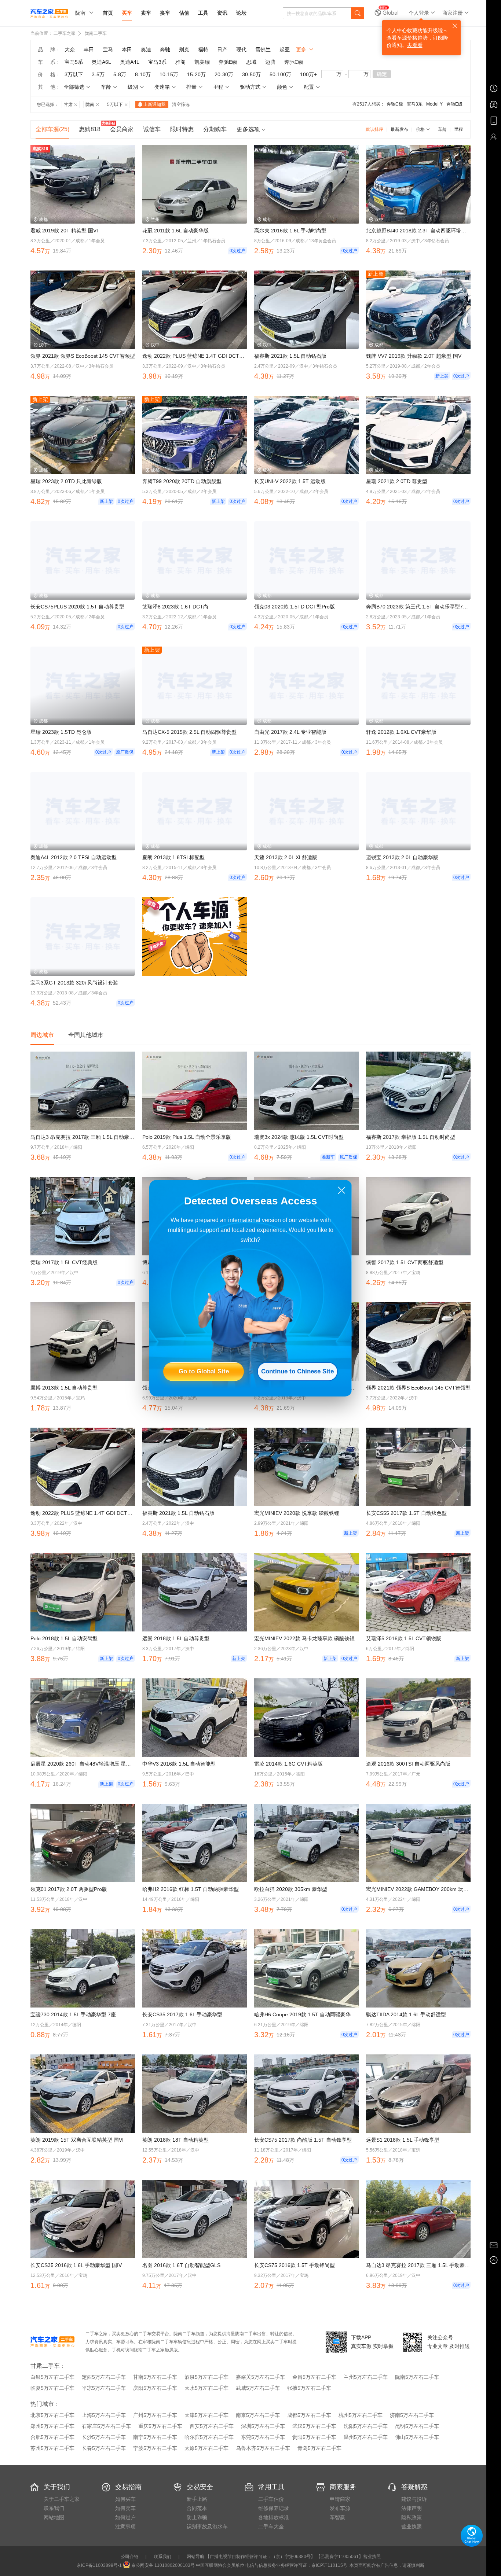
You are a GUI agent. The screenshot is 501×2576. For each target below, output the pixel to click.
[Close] (342, 1190)
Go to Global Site (204, 1371)
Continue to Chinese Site (297, 1371)
